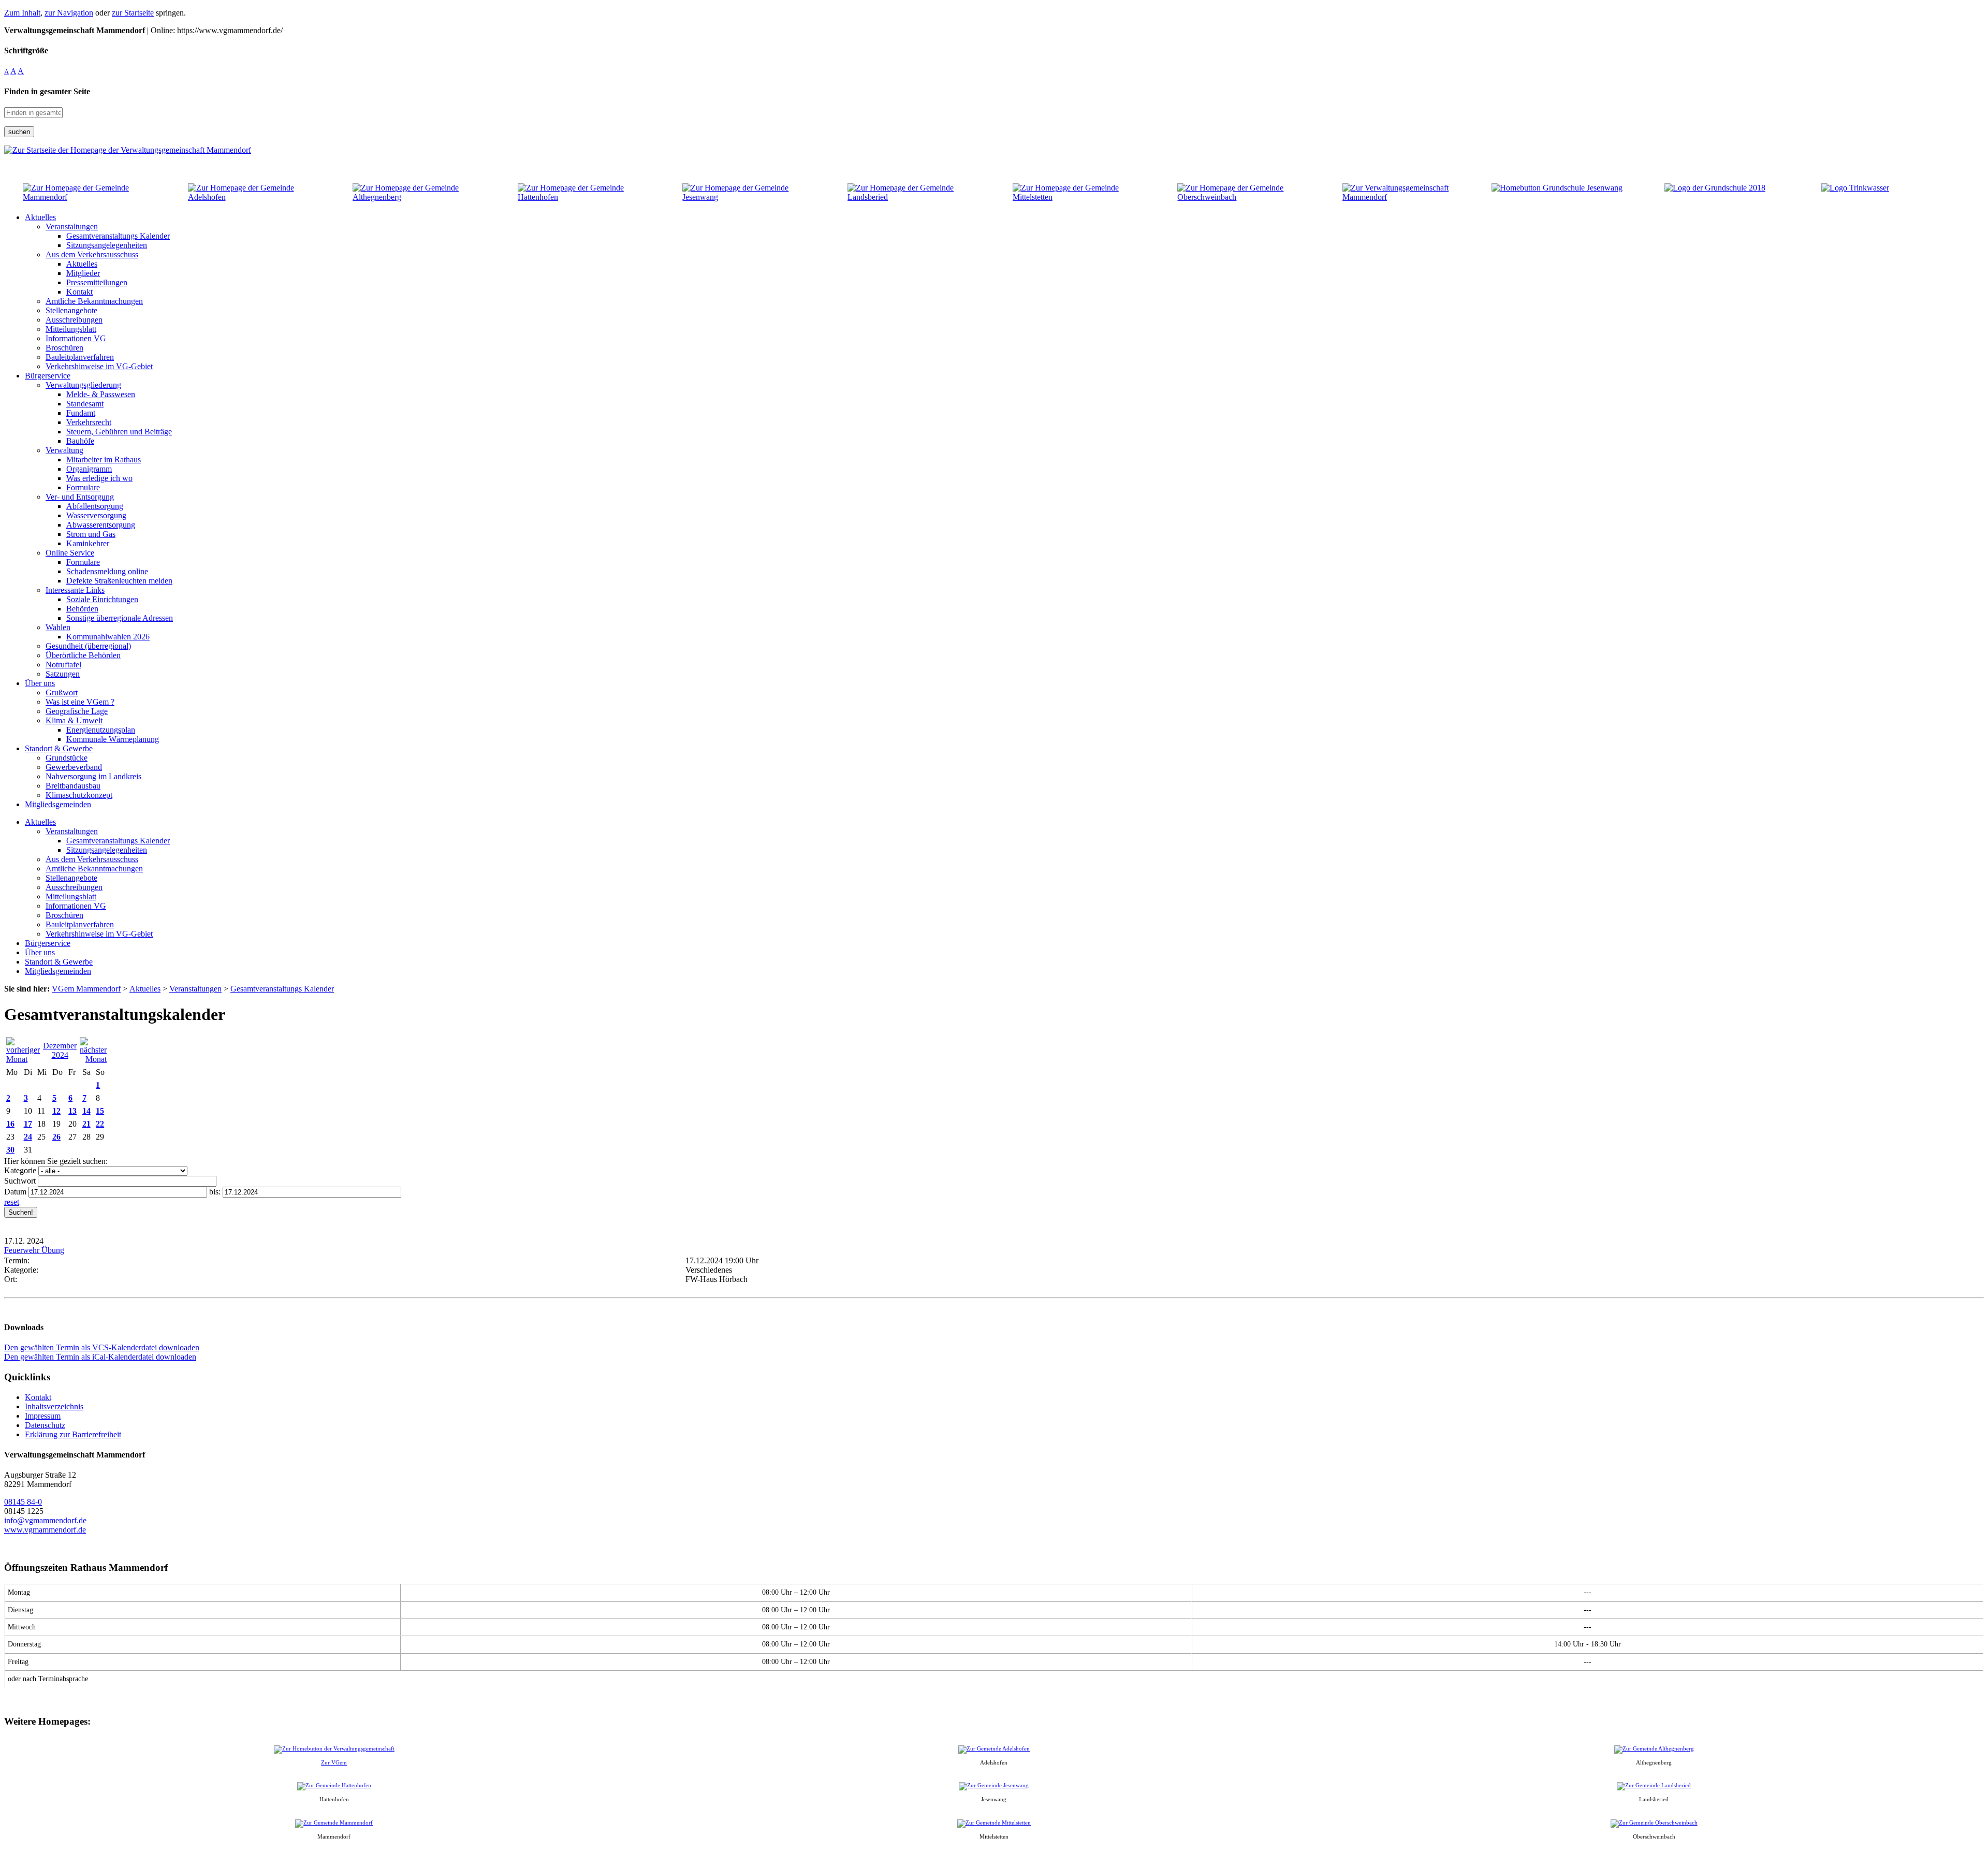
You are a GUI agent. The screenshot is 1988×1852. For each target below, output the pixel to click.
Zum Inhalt (22, 13)
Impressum (43, 1416)
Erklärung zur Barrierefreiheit (73, 1434)
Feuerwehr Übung (34, 1250)
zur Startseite (133, 13)
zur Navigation (69, 13)
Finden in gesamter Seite (47, 91)
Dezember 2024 (60, 1050)
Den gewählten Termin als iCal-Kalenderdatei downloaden (100, 1357)
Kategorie (20, 1170)
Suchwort (20, 1181)
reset (12, 1202)
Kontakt (38, 1397)
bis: (215, 1192)
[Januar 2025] (93, 1059)
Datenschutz (45, 1425)
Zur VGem (334, 1762)
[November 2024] (23, 1059)
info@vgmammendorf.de (45, 1520)
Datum (15, 1192)
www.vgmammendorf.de (45, 1530)
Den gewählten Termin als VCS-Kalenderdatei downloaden (102, 1347)
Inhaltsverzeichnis (54, 1406)
